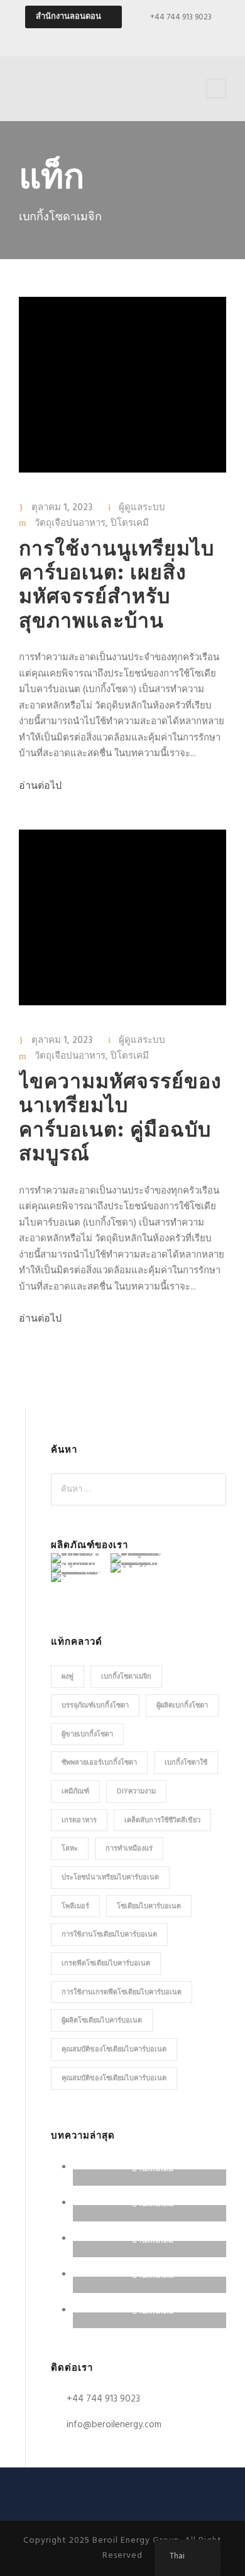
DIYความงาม (136, 1792)
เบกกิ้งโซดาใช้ (186, 1763)
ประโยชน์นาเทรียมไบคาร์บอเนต (110, 1878)
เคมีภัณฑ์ (75, 1792)
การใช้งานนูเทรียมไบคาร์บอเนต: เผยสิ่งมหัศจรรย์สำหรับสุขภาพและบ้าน (117, 586)
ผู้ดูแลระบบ (142, 508)
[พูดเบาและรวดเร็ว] (178, 38)
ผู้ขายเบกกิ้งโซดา (87, 1734)
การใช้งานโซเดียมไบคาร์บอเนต (109, 1935)
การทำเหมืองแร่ (129, 1849)
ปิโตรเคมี (130, 523)
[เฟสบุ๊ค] (112, 38)
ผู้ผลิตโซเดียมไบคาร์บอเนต (102, 2021)
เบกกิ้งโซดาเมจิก (126, 1677)
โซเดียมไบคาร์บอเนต (149, 1906)
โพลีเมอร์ (75, 1906)
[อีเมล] (90, 38)
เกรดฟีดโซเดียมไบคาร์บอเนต (106, 1964)
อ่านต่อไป (40, 786)
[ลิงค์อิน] (156, 38)
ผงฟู (68, 1677)
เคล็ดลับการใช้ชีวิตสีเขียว (162, 1820)
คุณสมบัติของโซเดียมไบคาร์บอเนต (114, 2050)
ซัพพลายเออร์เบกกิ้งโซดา (99, 1763)
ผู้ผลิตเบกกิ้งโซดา (182, 1706)
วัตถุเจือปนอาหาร (70, 523)
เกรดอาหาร (79, 1820)
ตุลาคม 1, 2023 (62, 508)
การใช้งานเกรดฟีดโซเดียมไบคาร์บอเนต (122, 1992)
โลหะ (70, 1849)
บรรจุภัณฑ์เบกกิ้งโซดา (95, 1706)
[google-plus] (134, 38)
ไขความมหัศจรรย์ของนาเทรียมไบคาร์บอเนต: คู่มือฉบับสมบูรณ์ (120, 1119)
